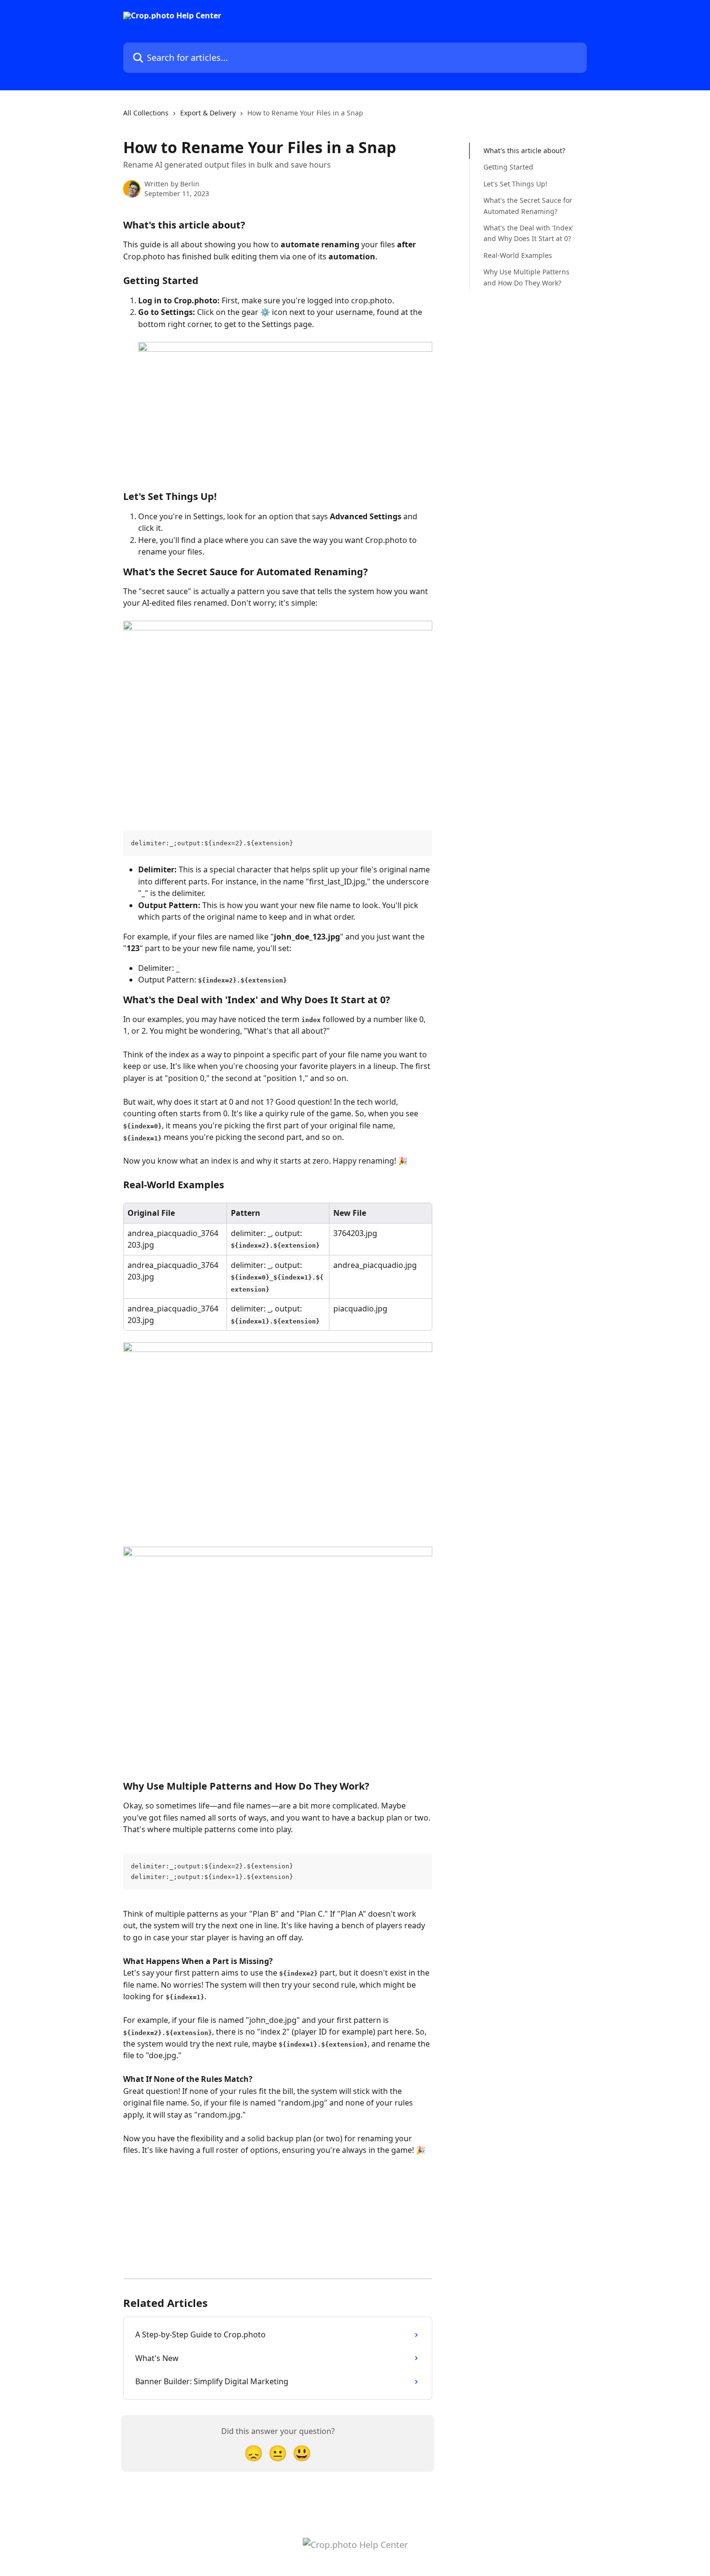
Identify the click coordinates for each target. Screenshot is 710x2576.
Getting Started (508, 167)
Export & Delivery (208, 113)
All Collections (146, 113)
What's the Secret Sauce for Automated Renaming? (528, 206)
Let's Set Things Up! (515, 184)
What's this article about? (524, 150)
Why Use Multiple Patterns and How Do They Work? (526, 277)
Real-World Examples (518, 255)
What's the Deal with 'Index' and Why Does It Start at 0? (528, 233)
